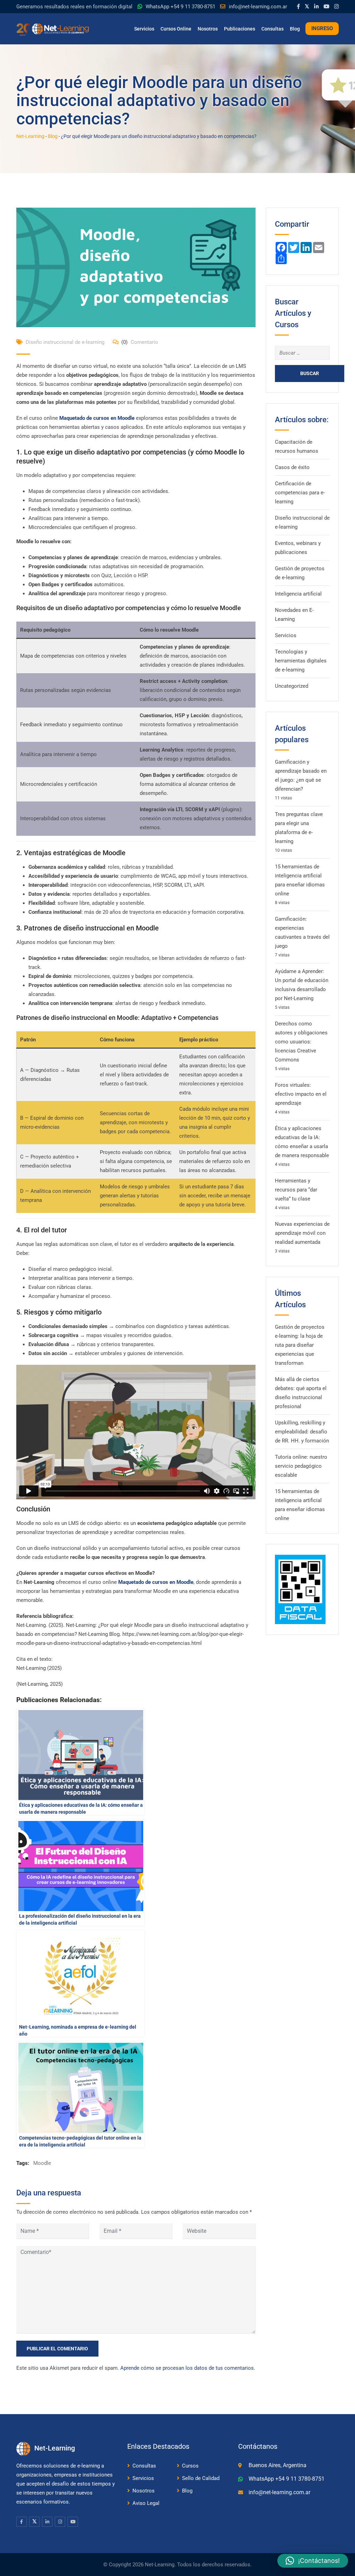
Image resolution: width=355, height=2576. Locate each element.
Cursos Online (176, 29)
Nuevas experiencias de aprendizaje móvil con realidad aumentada (302, 1233)
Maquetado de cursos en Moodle (97, 418)
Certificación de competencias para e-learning (300, 493)
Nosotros (208, 29)
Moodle (42, 2163)
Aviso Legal (146, 2503)
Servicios (144, 29)
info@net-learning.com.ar (258, 7)
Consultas (272, 29)
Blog (295, 29)
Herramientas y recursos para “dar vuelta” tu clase (296, 1190)
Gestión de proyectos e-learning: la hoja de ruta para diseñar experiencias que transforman (300, 1345)
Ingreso (322, 28)
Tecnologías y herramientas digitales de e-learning (301, 661)
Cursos (190, 2466)
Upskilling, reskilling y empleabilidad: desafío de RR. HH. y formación (302, 1432)
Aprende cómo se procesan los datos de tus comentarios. (188, 2368)
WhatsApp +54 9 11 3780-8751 (180, 7)
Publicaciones (240, 29)
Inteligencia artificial (298, 594)
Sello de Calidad (201, 2478)
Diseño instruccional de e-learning (65, 342)
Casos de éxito (292, 467)
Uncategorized (292, 686)
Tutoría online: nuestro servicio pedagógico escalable (301, 1466)
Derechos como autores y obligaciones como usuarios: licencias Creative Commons (301, 1042)
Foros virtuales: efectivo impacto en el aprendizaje (301, 1094)
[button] (313, 2561)
